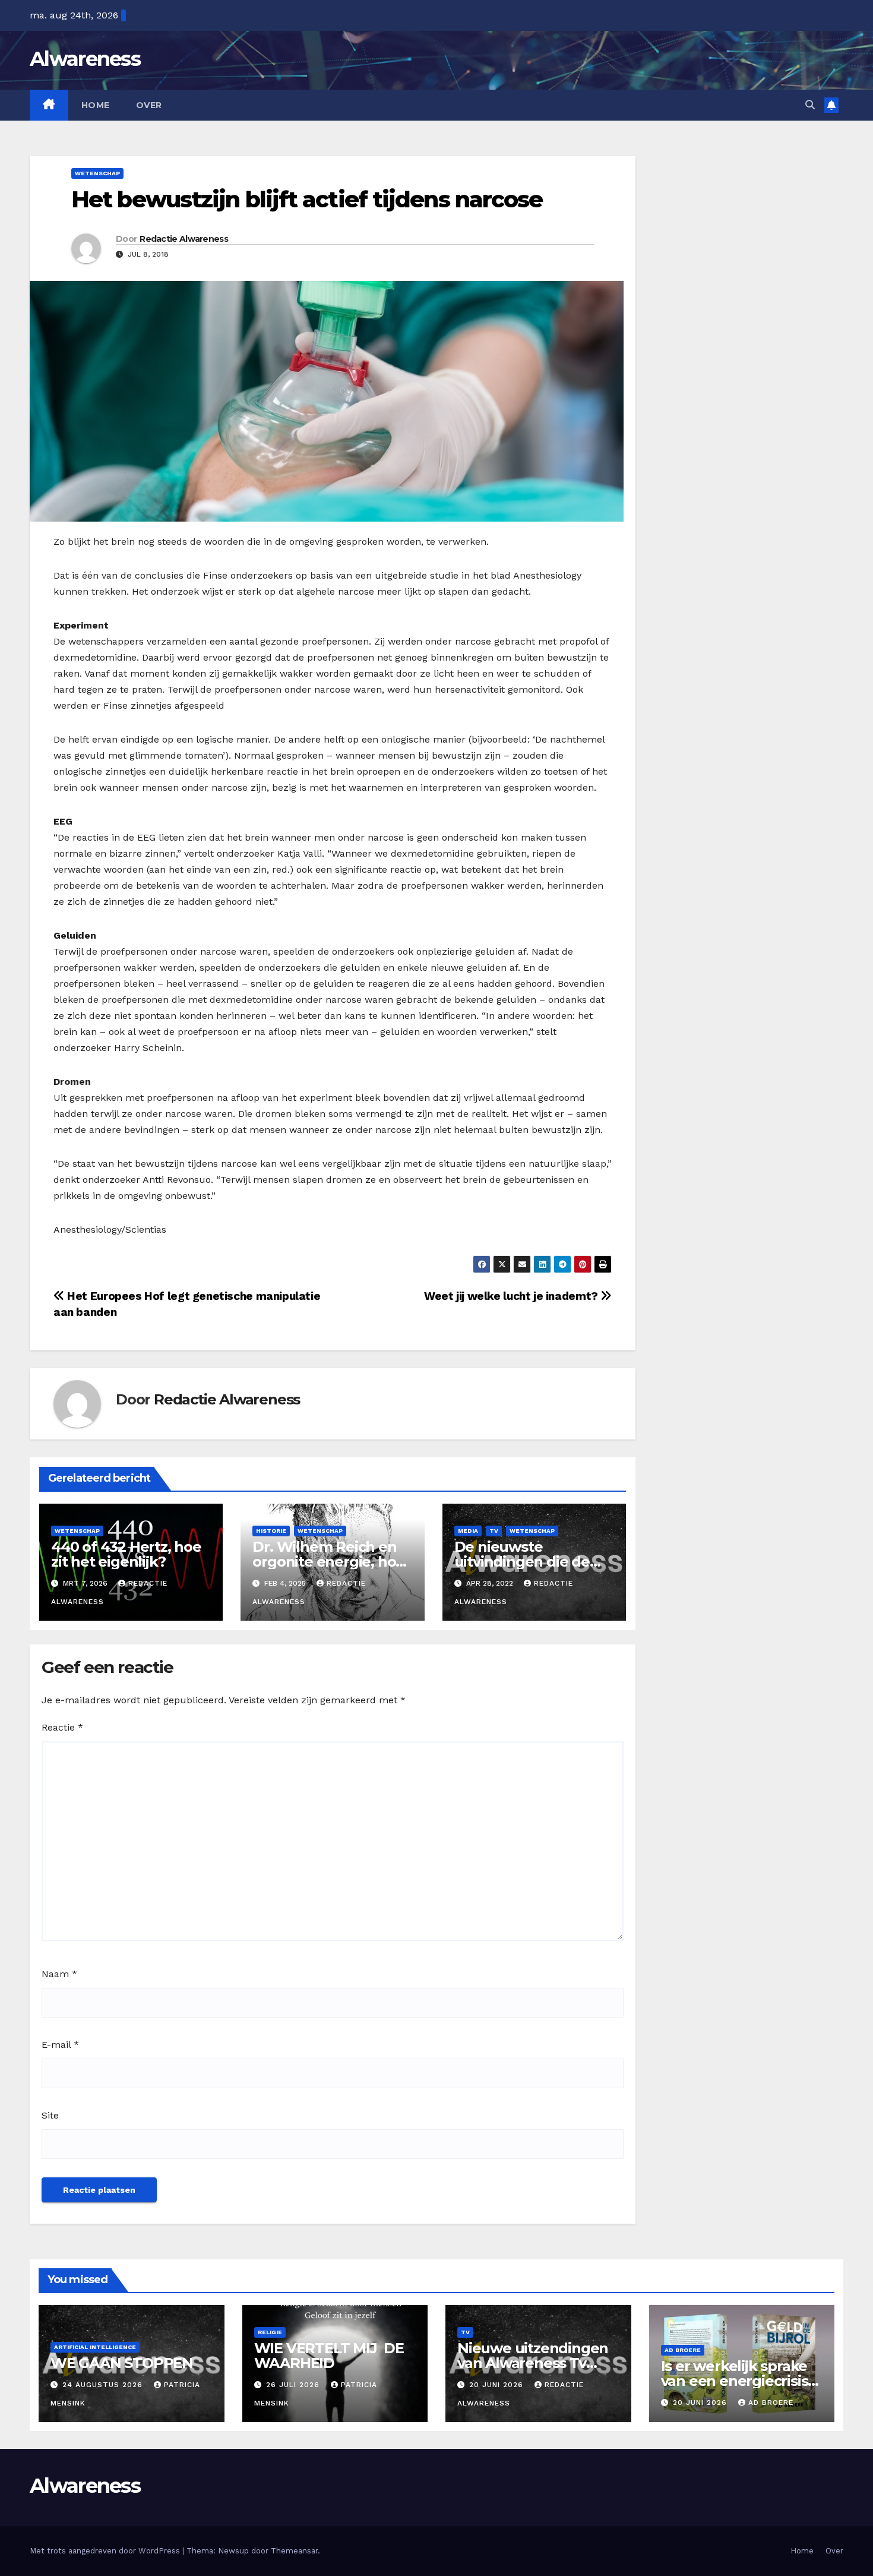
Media (468, 1531)
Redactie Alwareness (184, 239)
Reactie (62, 1727)
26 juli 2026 (294, 2385)
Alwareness (85, 59)
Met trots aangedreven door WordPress (106, 2551)
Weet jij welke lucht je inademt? (512, 1296)
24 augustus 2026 (104, 2385)
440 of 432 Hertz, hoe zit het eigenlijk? (126, 1554)
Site (50, 2115)
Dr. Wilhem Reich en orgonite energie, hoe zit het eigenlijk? (328, 1562)
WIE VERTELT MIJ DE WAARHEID (329, 2356)
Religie (270, 2332)
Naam (59, 1974)
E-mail (60, 2045)
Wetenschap (97, 173)
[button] (810, 105)
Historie (271, 1531)
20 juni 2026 (498, 2385)
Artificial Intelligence (95, 2347)
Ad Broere (683, 2350)
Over (149, 105)
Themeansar (294, 2551)
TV (494, 1531)
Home (96, 105)
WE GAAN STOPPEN (122, 2363)
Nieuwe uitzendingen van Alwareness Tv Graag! (533, 2363)
